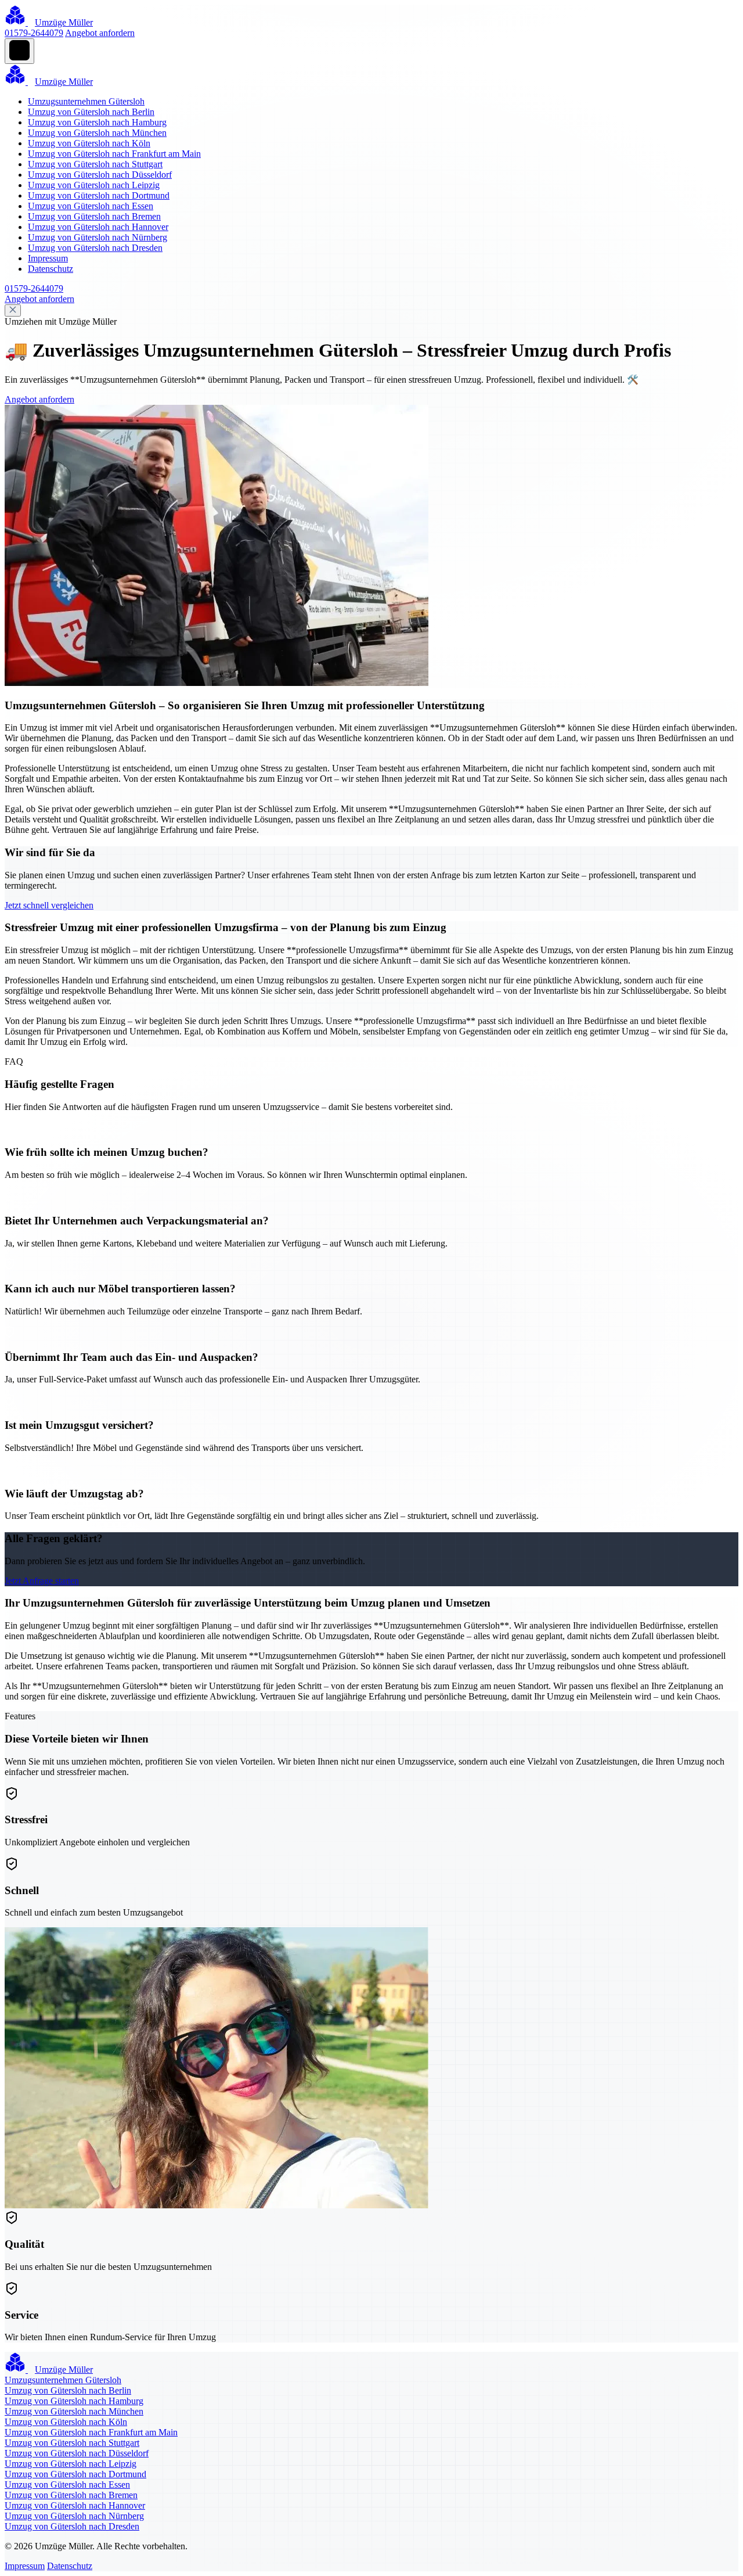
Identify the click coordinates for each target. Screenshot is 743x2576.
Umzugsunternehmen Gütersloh (86, 101)
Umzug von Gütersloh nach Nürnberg (98, 237)
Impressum (48, 258)
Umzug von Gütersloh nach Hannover (98, 227)
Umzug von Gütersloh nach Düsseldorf (100, 175)
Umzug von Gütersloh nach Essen (91, 206)
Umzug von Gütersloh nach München (97, 133)
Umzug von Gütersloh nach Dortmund (99, 195)
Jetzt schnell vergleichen (49, 905)
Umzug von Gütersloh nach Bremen (94, 216)
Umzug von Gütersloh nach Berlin (91, 112)
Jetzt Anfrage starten (42, 1581)
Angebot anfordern (100, 33)
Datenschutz (51, 269)
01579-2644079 (34, 33)
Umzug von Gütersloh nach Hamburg (97, 122)
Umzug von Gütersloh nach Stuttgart (95, 164)
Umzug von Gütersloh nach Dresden (95, 248)
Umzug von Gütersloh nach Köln (89, 143)
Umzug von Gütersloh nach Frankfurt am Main (114, 154)
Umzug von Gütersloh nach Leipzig (94, 185)
